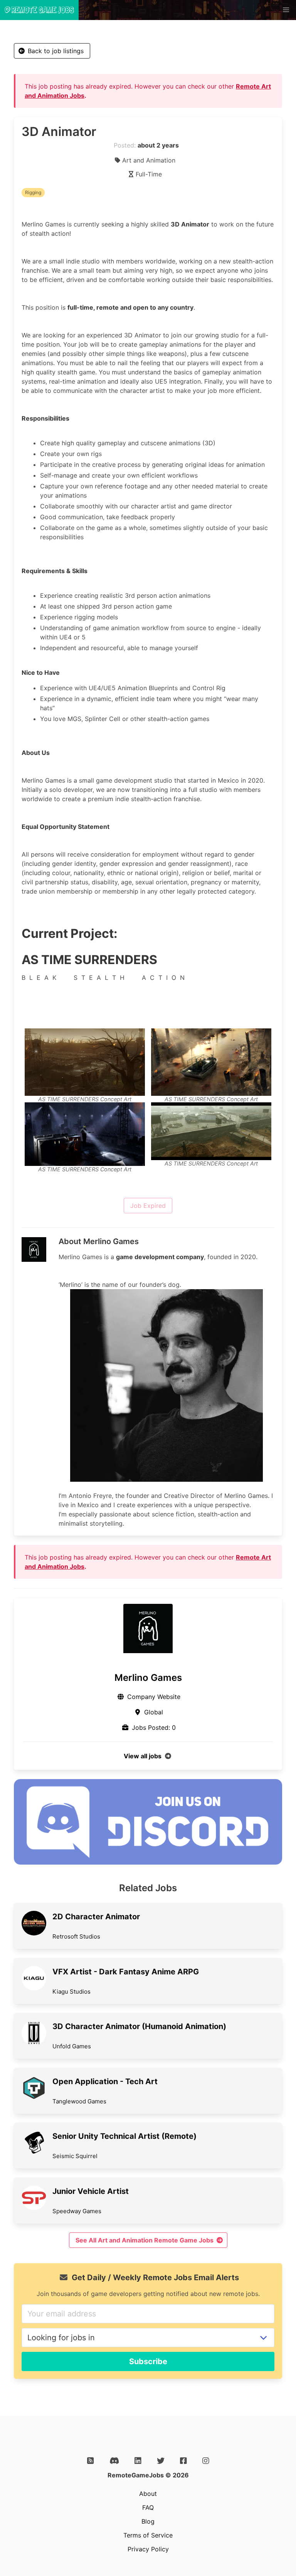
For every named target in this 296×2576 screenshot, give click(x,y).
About (148, 2494)
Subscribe (148, 2361)
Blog (148, 2521)
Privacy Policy (148, 2549)
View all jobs (143, 1756)
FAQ (148, 2507)
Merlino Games (148, 1678)
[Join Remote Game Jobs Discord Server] (148, 1862)
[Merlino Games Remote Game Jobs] (148, 1628)
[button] (286, 10)
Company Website (154, 1697)
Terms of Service (148, 2535)
